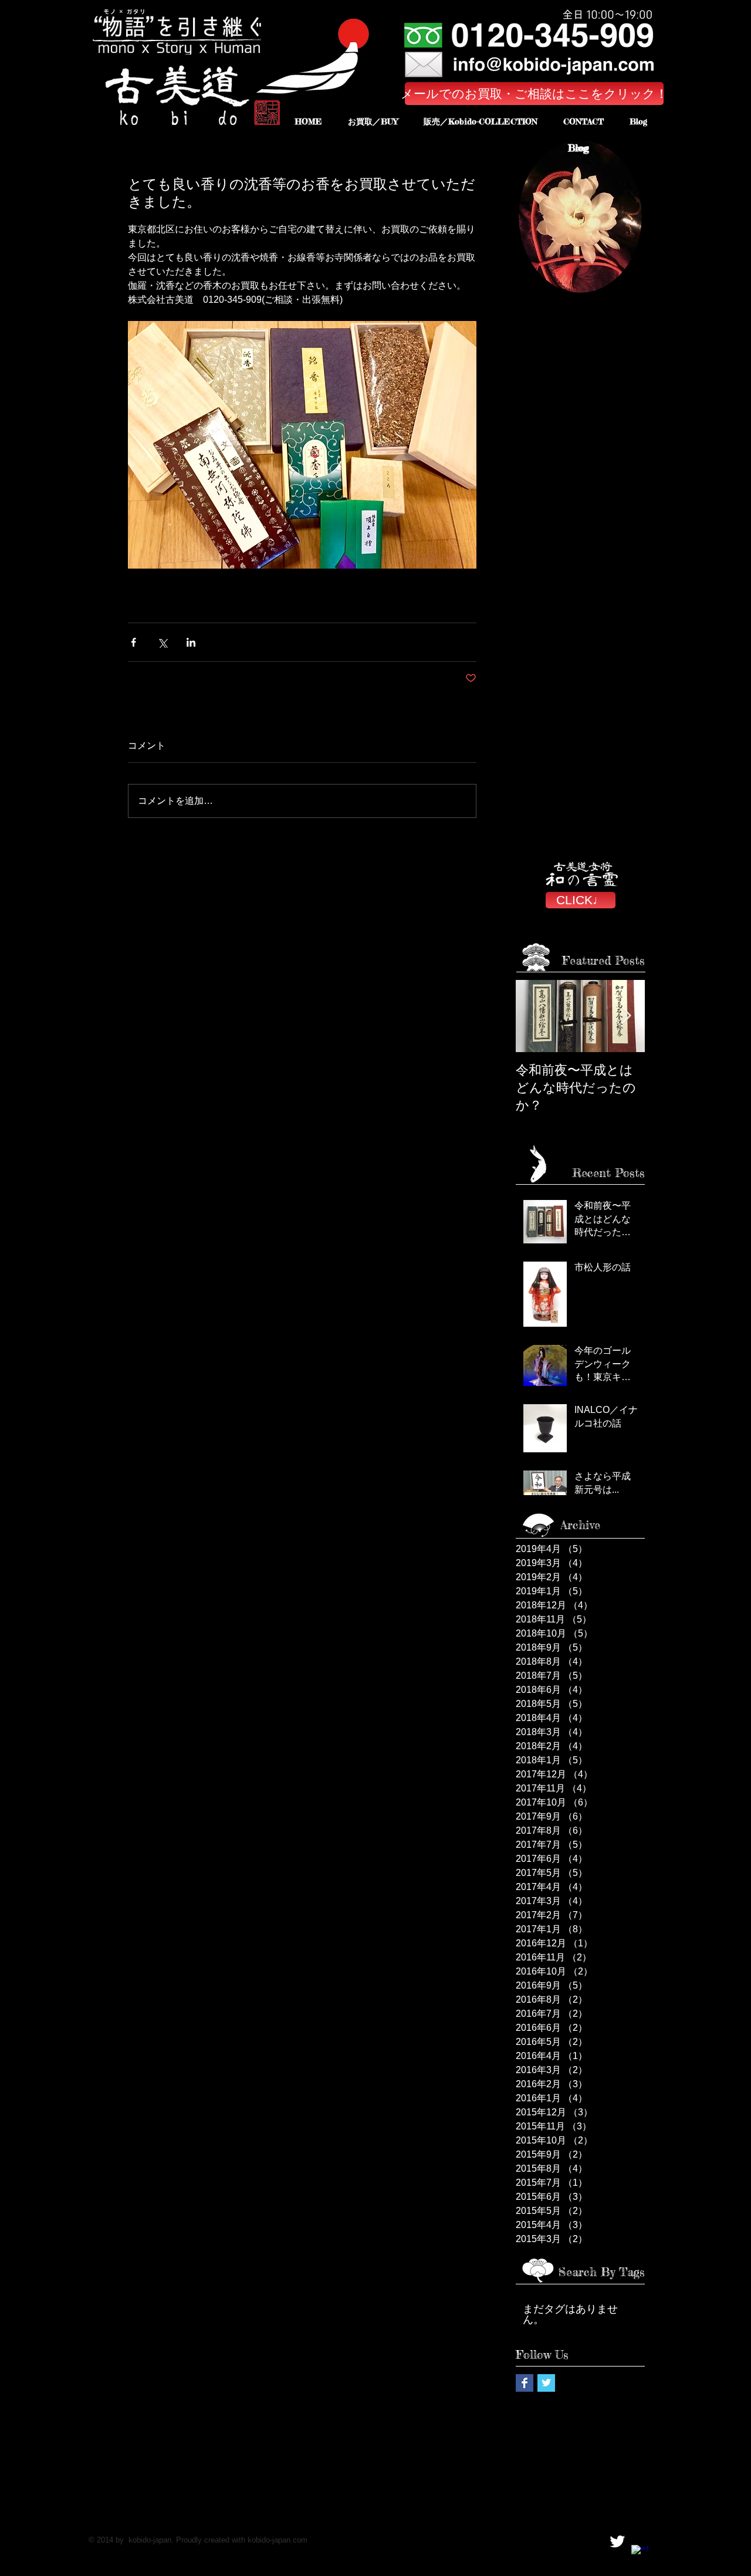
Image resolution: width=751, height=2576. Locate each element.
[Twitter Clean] (617, 2541)
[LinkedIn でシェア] (191, 642)
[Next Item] (626, 1016)
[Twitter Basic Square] (546, 2383)
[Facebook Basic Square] (525, 2383)
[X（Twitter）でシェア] (162, 642)
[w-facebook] (640, 2554)
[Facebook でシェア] (133, 642)
